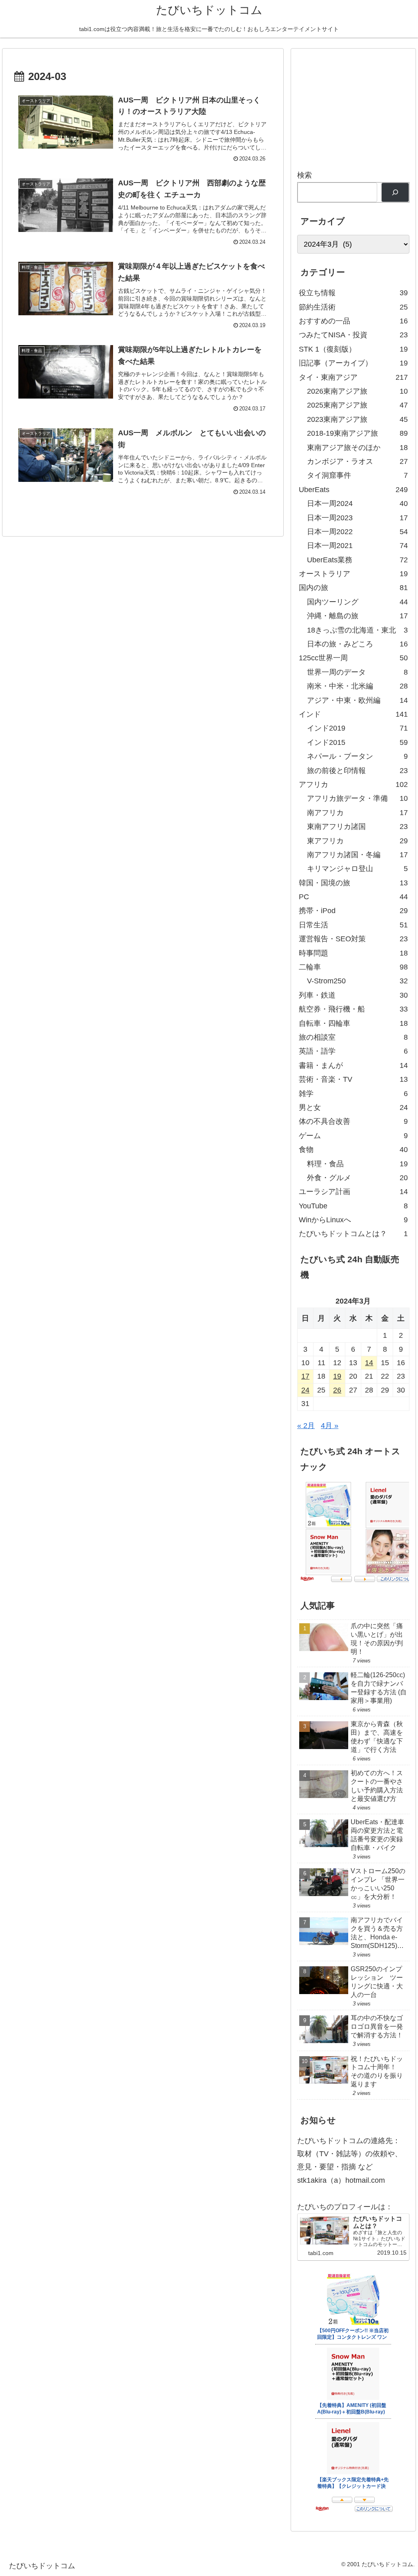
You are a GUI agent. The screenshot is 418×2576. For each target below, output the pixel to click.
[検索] (395, 193)
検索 (305, 175)
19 (337, 1376)
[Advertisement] (357, 106)
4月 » (330, 1426)
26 (337, 1390)
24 (305, 1390)
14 (369, 1363)
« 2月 (306, 1426)
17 (305, 1376)
